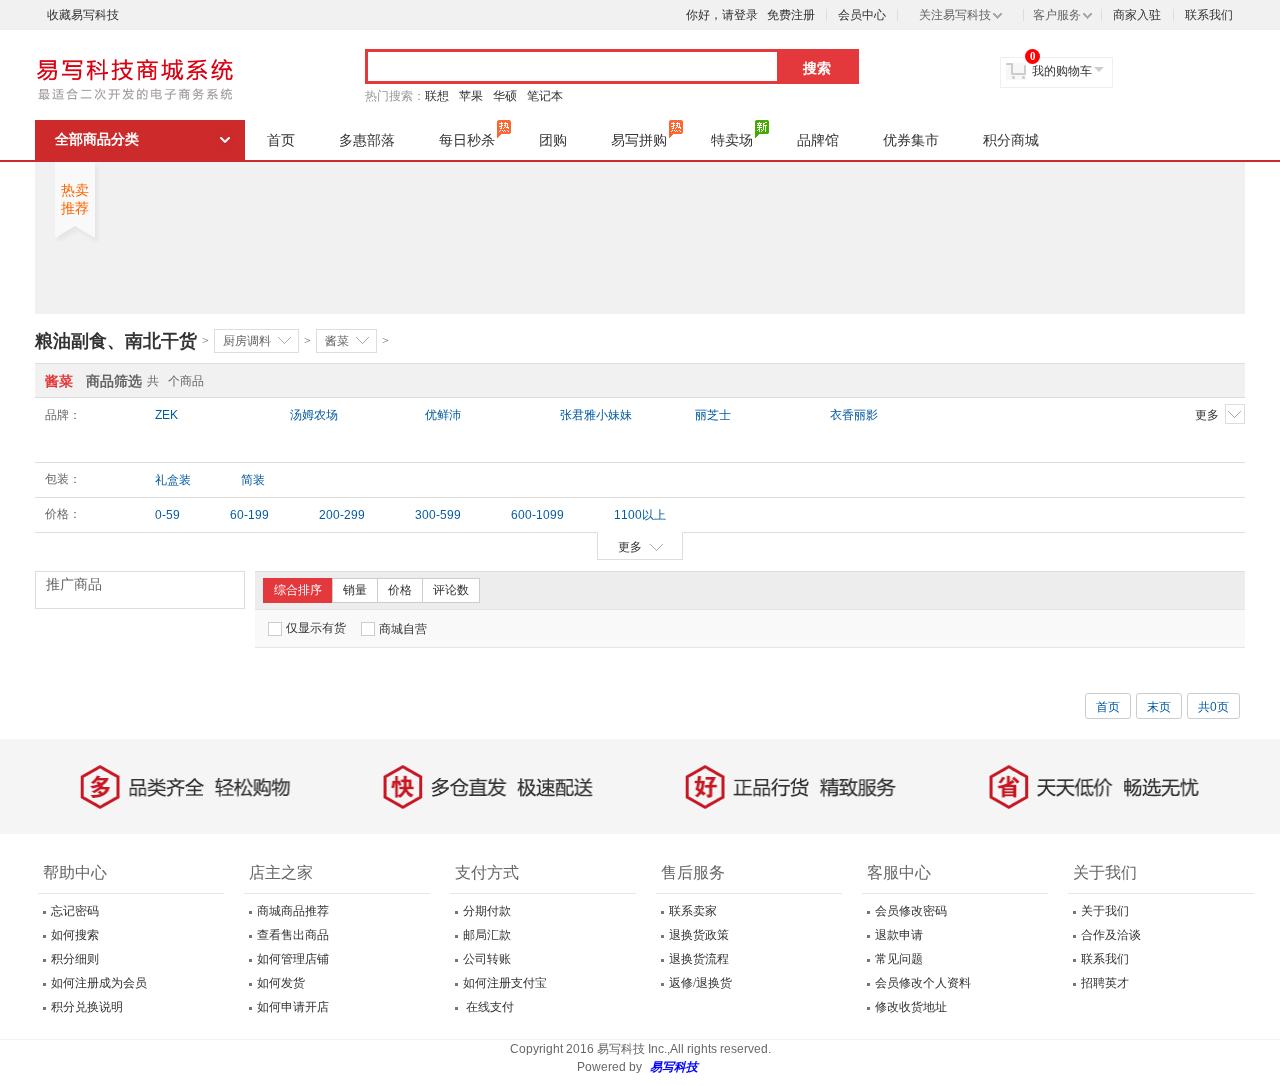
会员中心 (862, 15)
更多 (1207, 415)
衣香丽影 (854, 415)
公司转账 (487, 959)
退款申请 (899, 935)
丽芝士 (713, 415)
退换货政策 (699, 935)
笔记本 (545, 96)
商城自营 (403, 629)
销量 (355, 590)
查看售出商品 (293, 935)
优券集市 (911, 140)
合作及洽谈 (1111, 935)
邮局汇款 (487, 935)
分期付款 (487, 911)
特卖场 (732, 140)
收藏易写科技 (83, 15)
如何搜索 (75, 935)
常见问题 (899, 959)
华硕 (505, 96)
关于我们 (1105, 911)
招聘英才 (1105, 983)
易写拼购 (639, 140)
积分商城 (1011, 140)
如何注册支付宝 (505, 983)
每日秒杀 (467, 140)
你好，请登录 (722, 15)
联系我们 (1209, 15)
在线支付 (488, 1007)
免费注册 (791, 15)
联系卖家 (693, 911)
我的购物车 (1062, 71)
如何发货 (281, 983)
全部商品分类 (97, 139)
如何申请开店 (293, 1007)
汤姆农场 (314, 415)
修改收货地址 (911, 1007)
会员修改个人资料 (923, 983)
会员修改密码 (911, 911)
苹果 (471, 96)
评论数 (451, 590)
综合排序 (298, 590)
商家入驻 (1137, 15)
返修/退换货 (700, 983)
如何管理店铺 (293, 959)
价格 (400, 590)
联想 (437, 96)
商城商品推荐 (293, 911)
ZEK (166, 415)
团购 (553, 140)
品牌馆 (818, 140)
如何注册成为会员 (99, 983)
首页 (281, 140)
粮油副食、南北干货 (116, 341)
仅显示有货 (316, 628)
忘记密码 (75, 911)
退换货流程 (699, 959)
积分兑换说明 (87, 1007)
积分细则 (75, 959)
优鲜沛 (443, 415)
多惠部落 (367, 140)
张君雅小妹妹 (596, 415)
